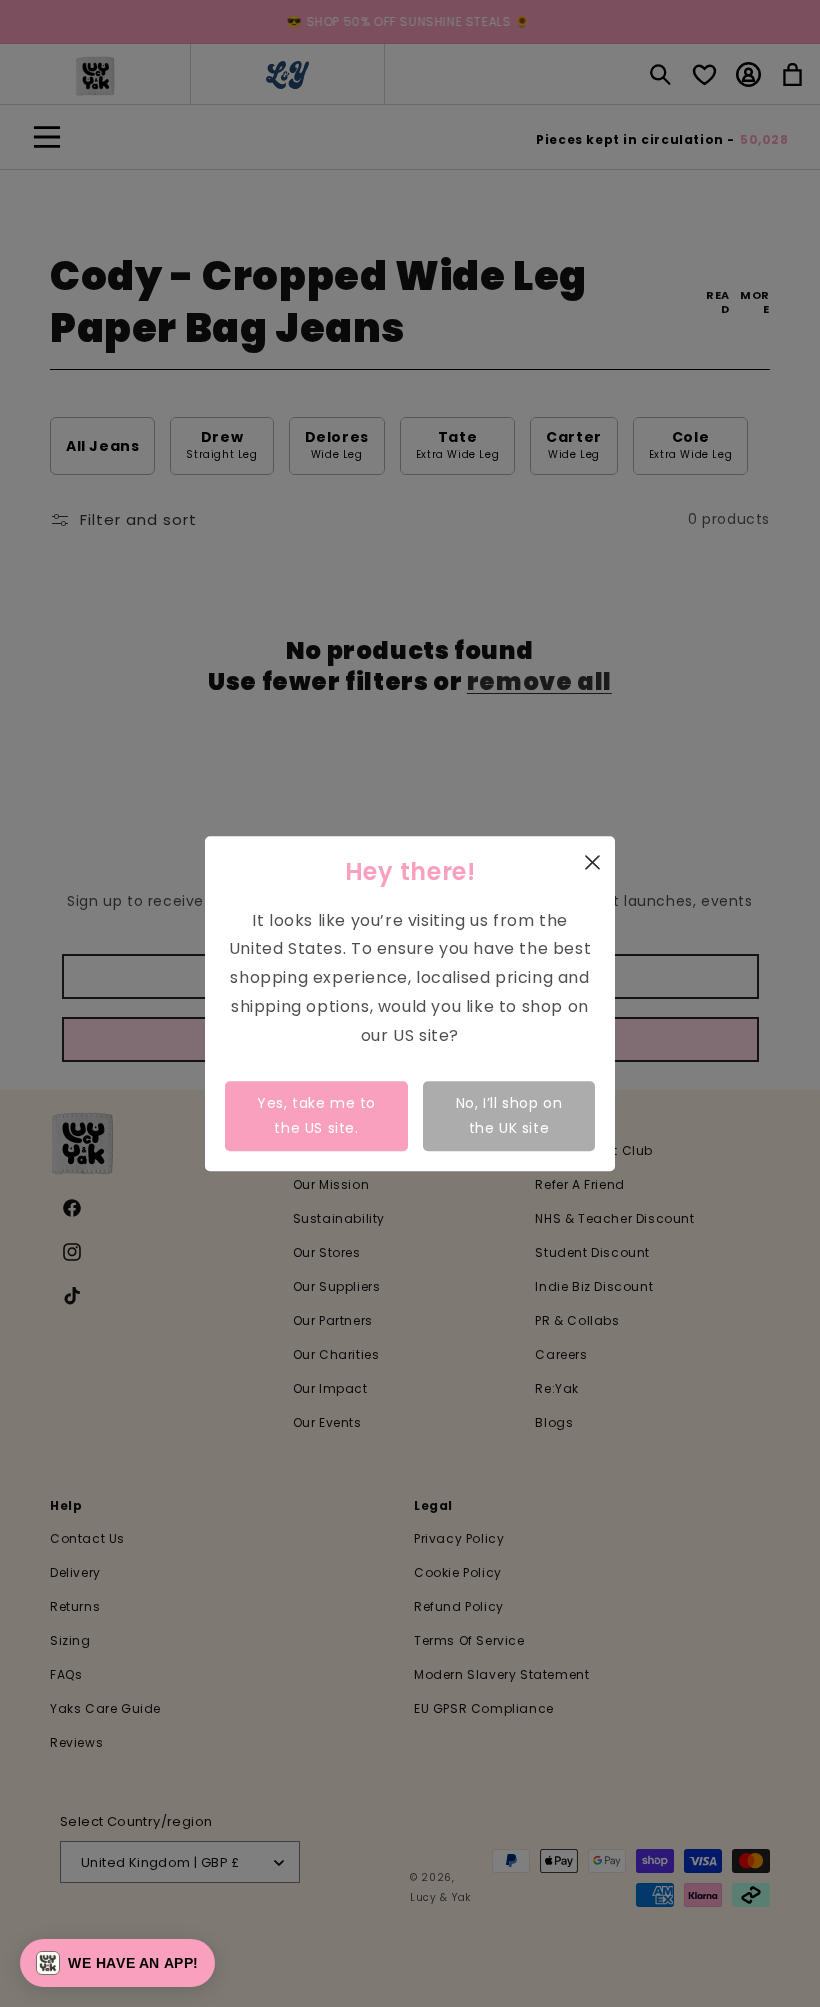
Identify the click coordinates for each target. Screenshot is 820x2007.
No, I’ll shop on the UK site (509, 1115)
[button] (117, 1963)
